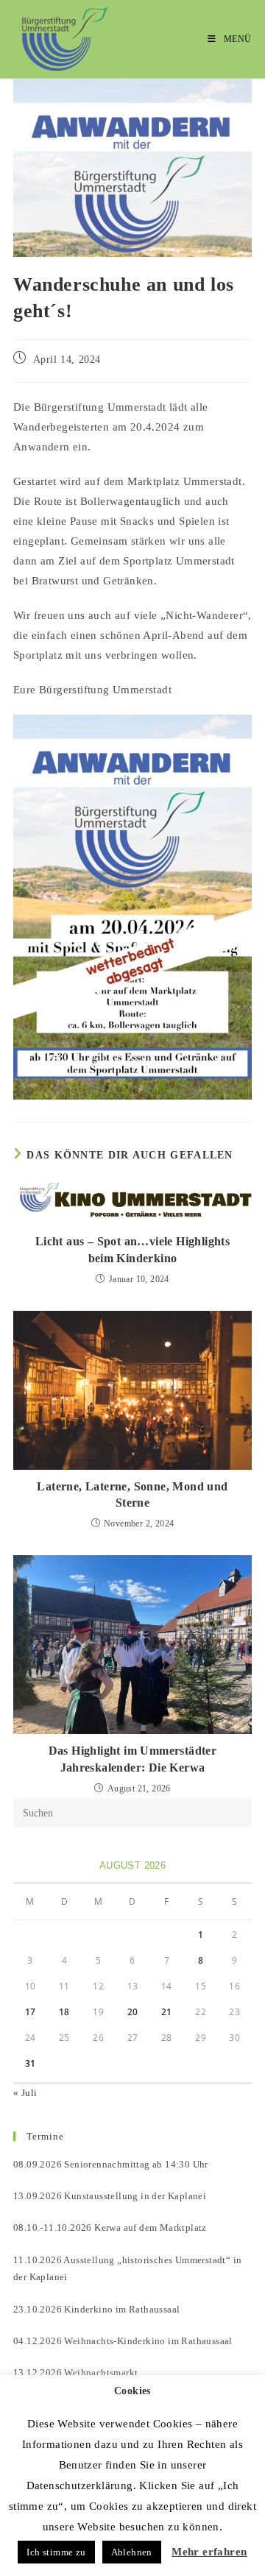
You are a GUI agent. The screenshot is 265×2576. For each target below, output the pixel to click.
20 (133, 2012)
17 (31, 2012)
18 (64, 2012)
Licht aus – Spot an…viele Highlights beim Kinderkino (132, 1249)
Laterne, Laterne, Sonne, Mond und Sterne (132, 1494)
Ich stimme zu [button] (56, 2552)
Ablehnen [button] (132, 2552)
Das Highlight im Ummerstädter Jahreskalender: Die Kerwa (133, 1759)
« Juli (25, 2093)
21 (167, 2012)
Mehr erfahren (209, 2552)
